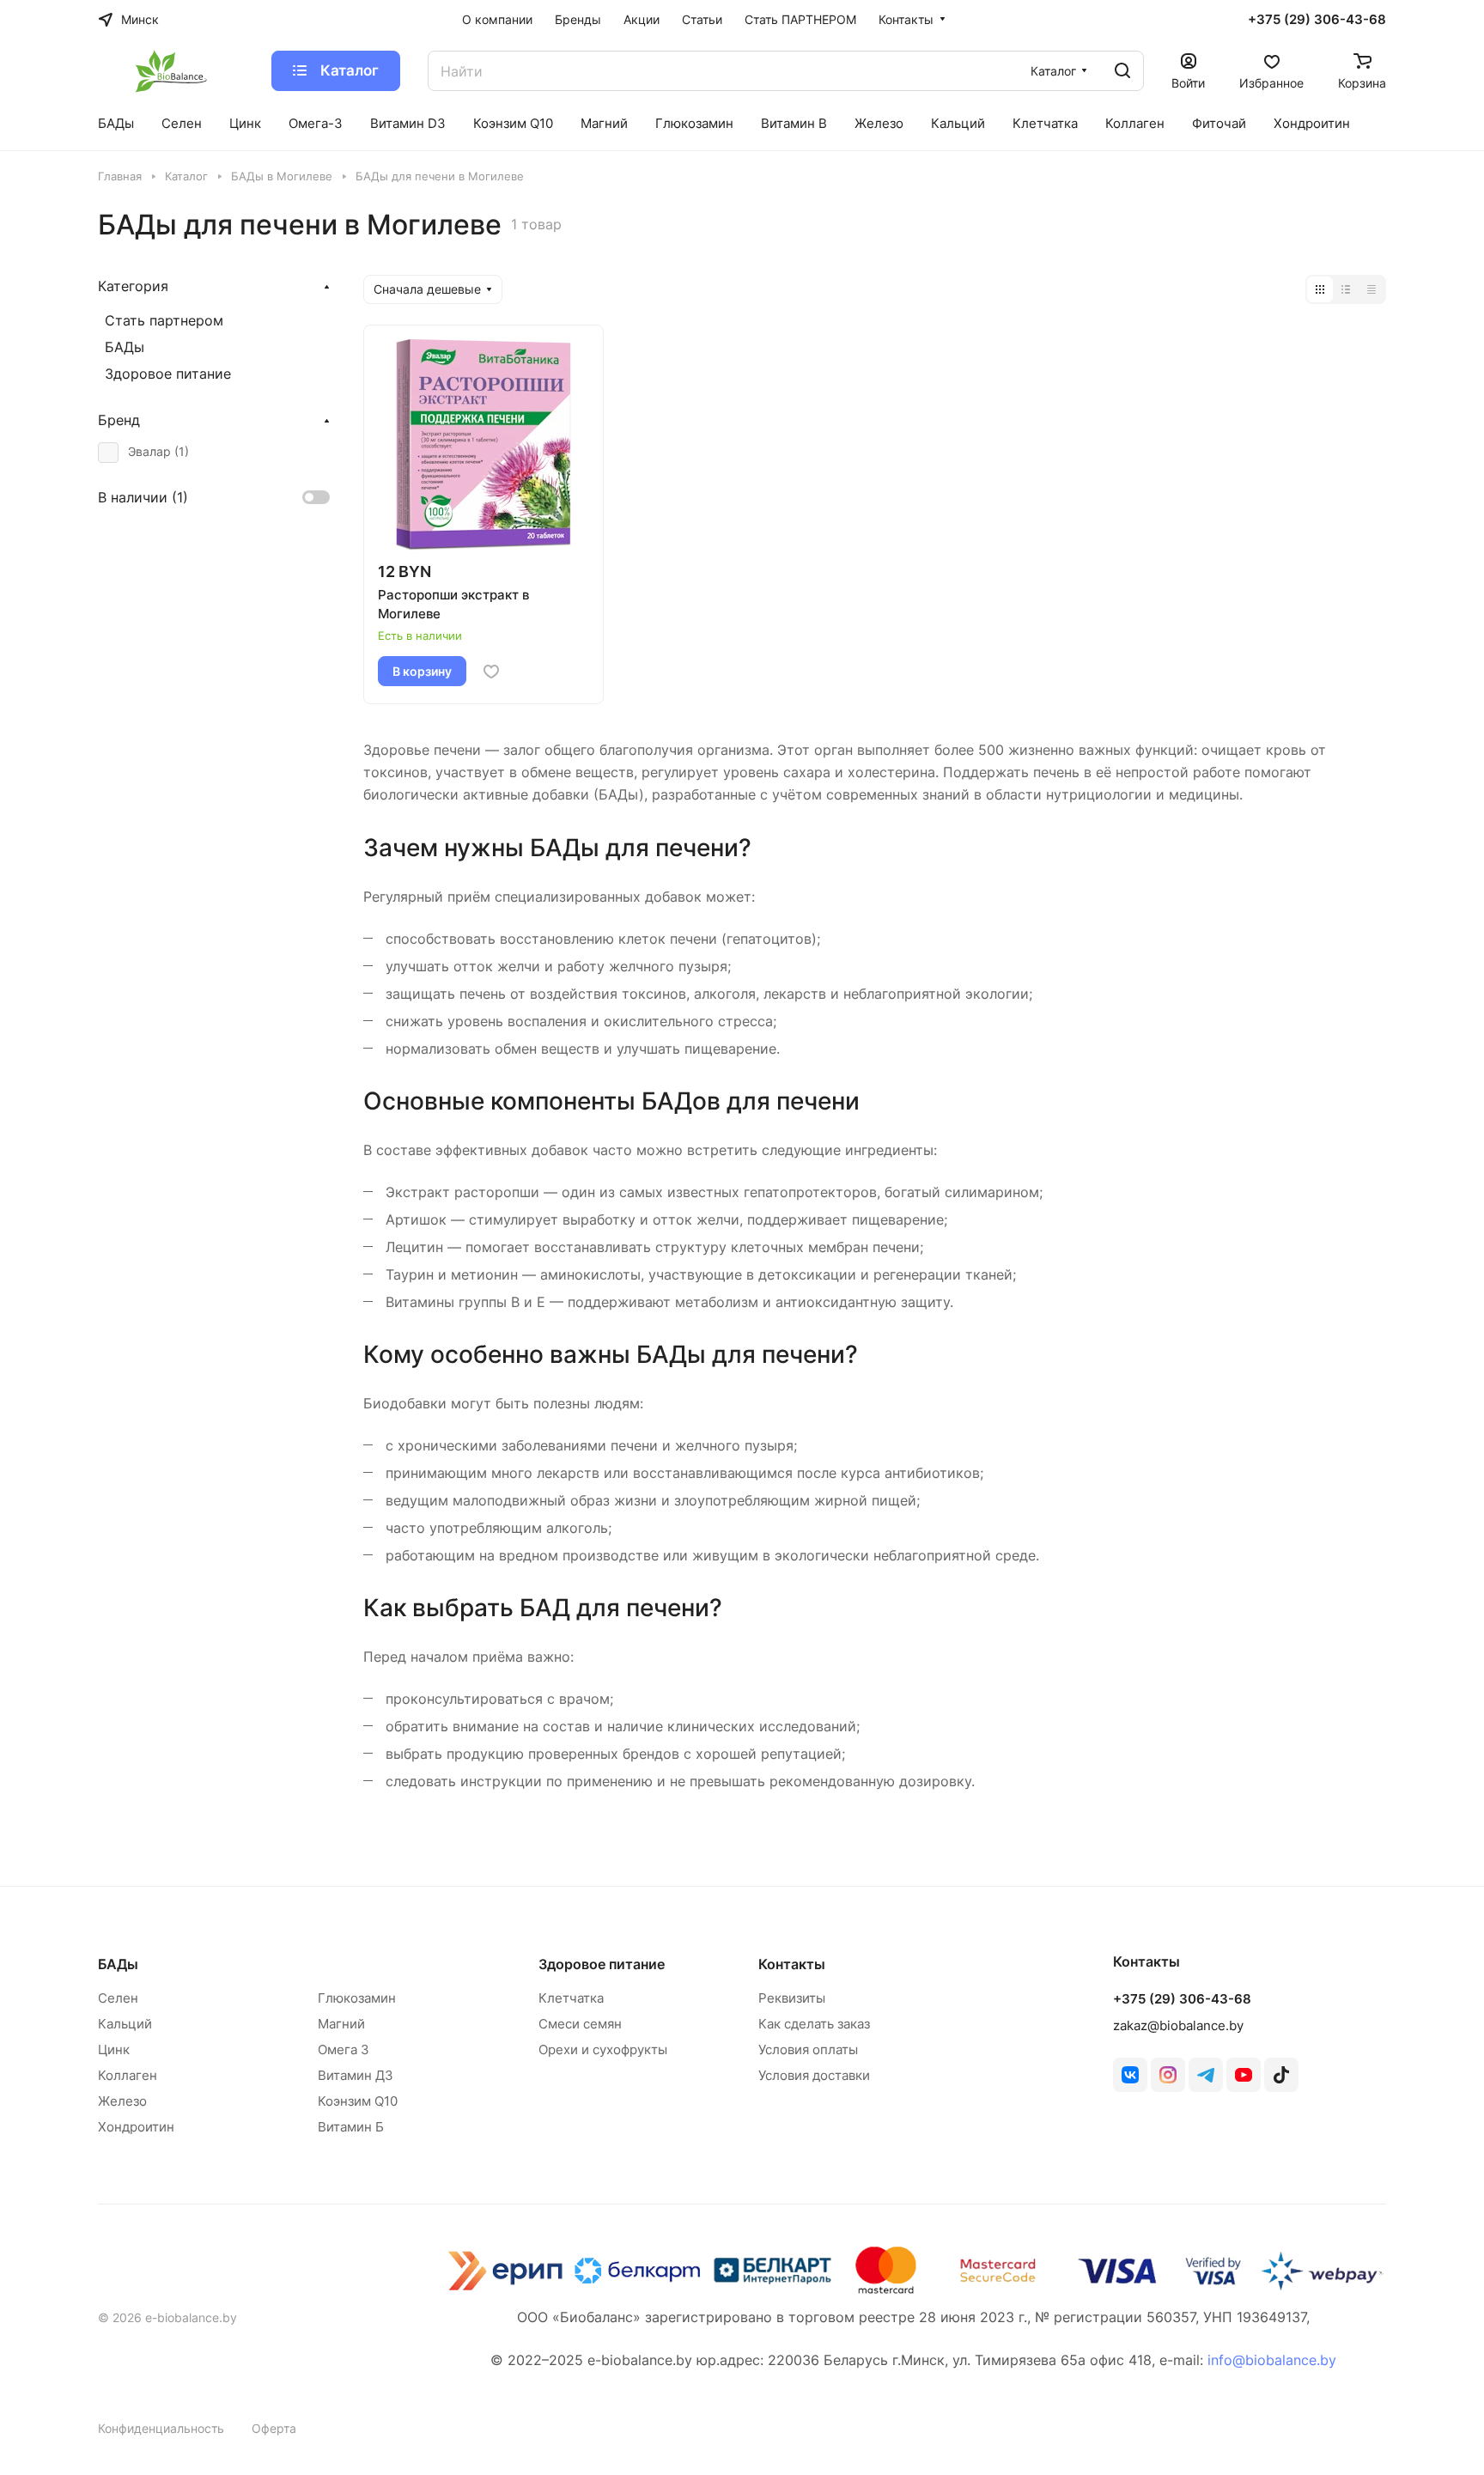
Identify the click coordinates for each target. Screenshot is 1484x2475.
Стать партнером (164, 320)
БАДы (125, 347)
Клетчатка (571, 1998)
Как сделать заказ (814, 2024)
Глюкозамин (357, 1998)
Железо (122, 2101)
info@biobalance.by (1272, 2360)
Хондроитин (136, 2127)
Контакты (792, 1964)
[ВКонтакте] (1130, 2075)
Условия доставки (814, 2075)
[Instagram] (1168, 2075)
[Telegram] (1206, 2075)
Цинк (114, 2049)
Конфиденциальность (161, 2428)
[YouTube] (1244, 2075)
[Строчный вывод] (1346, 289)
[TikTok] (1281, 2075)
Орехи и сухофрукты (603, 2049)
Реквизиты (792, 1998)
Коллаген (128, 2075)
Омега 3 (344, 2049)
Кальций (125, 2024)
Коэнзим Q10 (358, 2101)
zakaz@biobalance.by (1178, 2025)
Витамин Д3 (356, 2075)
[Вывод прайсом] (1371, 289)
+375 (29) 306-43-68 (1317, 20)
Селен (118, 1998)
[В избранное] (491, 672)
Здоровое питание (168, 374)
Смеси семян (580, 2024)
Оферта (274, 2428)
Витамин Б (351, 2127)
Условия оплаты (808, 2049)
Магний (341, 2024)
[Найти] (1122, 71)
